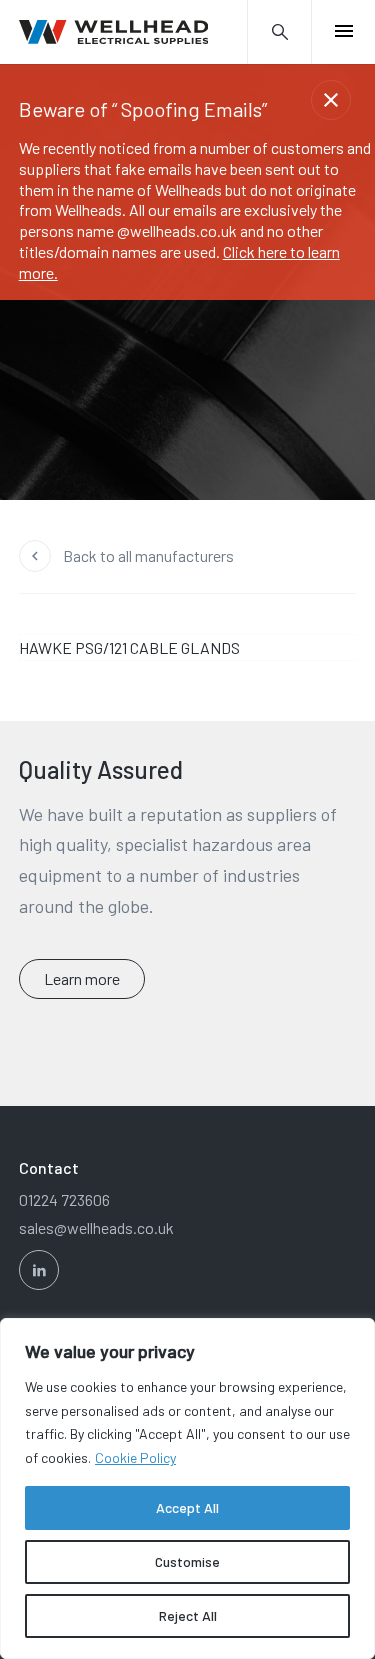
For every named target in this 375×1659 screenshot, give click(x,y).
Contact (49, 1167)
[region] (187, 1488)
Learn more (82, 978)
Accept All (187, 1507)
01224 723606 (64, 1199)
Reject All (188, 1615)
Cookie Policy (135, 1457)
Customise (187, 1561)
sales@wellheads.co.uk (96, 1227)
